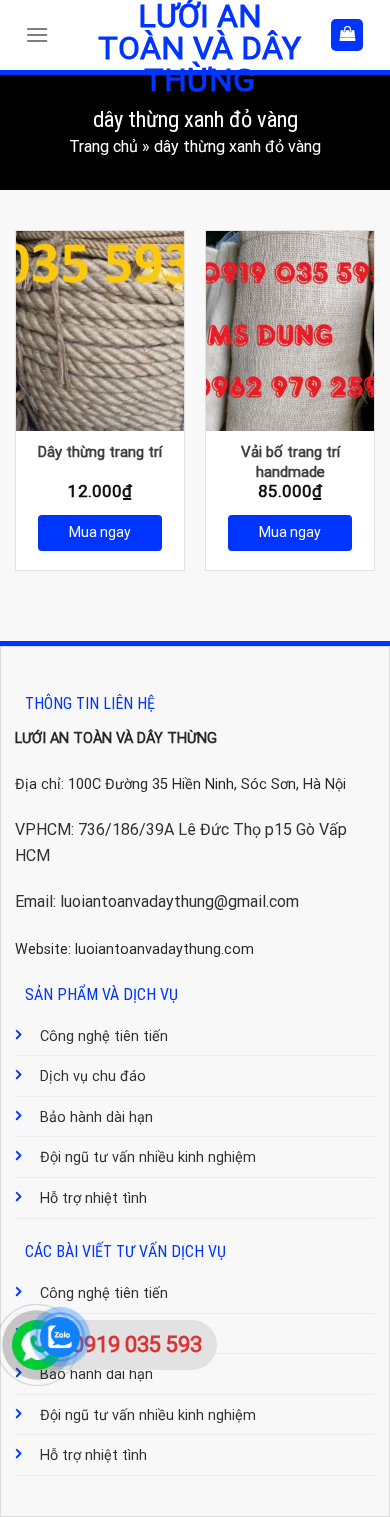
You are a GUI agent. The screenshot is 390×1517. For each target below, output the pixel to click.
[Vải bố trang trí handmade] (290, 331)
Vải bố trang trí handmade (290, 462)
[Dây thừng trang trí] (100, 331)
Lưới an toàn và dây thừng (199, 48)
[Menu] (42, 34)
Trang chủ (103, 146)
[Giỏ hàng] (347, 35)
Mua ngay (100, 532)
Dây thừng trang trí (100, 452)
